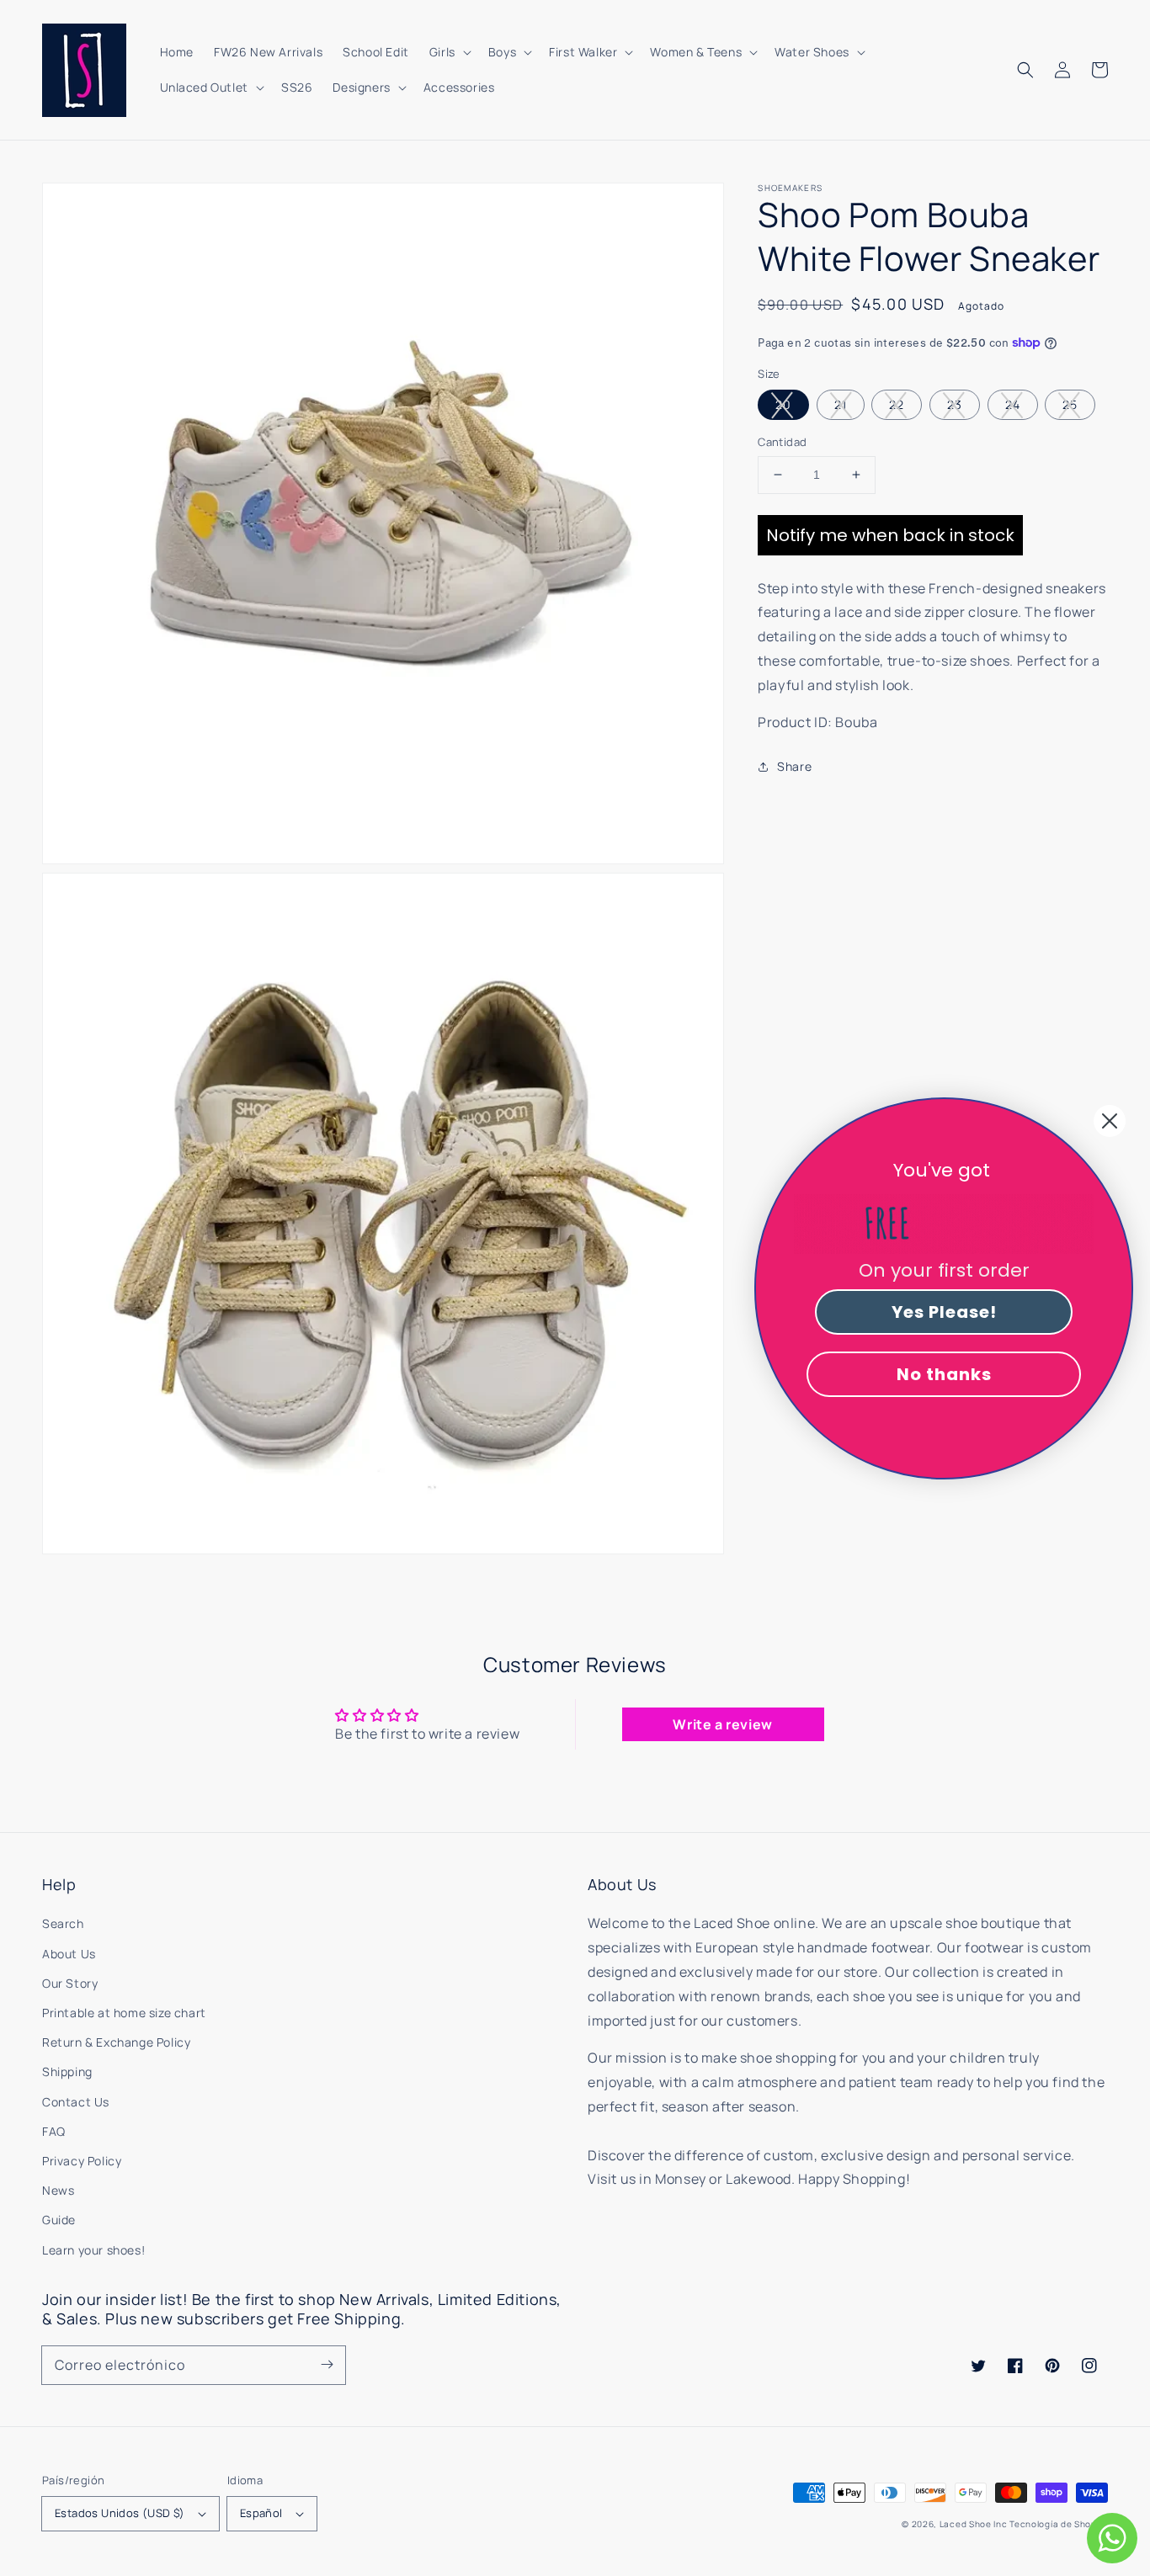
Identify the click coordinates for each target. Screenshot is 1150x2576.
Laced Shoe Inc (974, 2524)
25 (1070, 404)
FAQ (54, 2131)
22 (897, 404)
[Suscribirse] (327, 2365)
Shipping (67, 2071)
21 (841, 404)
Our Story (70, 1983)
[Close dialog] (1110, 1121)
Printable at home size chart (124, 2013)
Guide (59, 2220)
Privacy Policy (82, 2161)
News (58, 2190)
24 (1013, 404)
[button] (1025, 70)
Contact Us (76, 2102)
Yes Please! (944, 1312)
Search (63, 1923)
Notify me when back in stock (890, 534)
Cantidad (782, 442)
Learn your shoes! (93, 2250)
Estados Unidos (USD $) (120, 2513)
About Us (69, 1954)
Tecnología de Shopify (1059, 2524)
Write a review (722, 1724)
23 (955, 404)
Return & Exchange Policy (116, 2042)
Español (261, 2513)
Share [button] (794, 766)
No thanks (944, 1374)
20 (783, 404)
